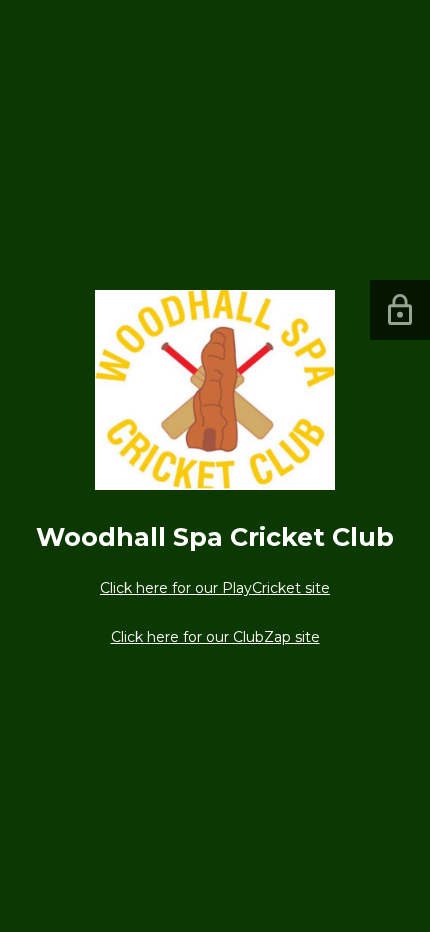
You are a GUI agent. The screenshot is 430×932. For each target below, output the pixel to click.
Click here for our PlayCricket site (215, 588)
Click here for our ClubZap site (215, 637)
